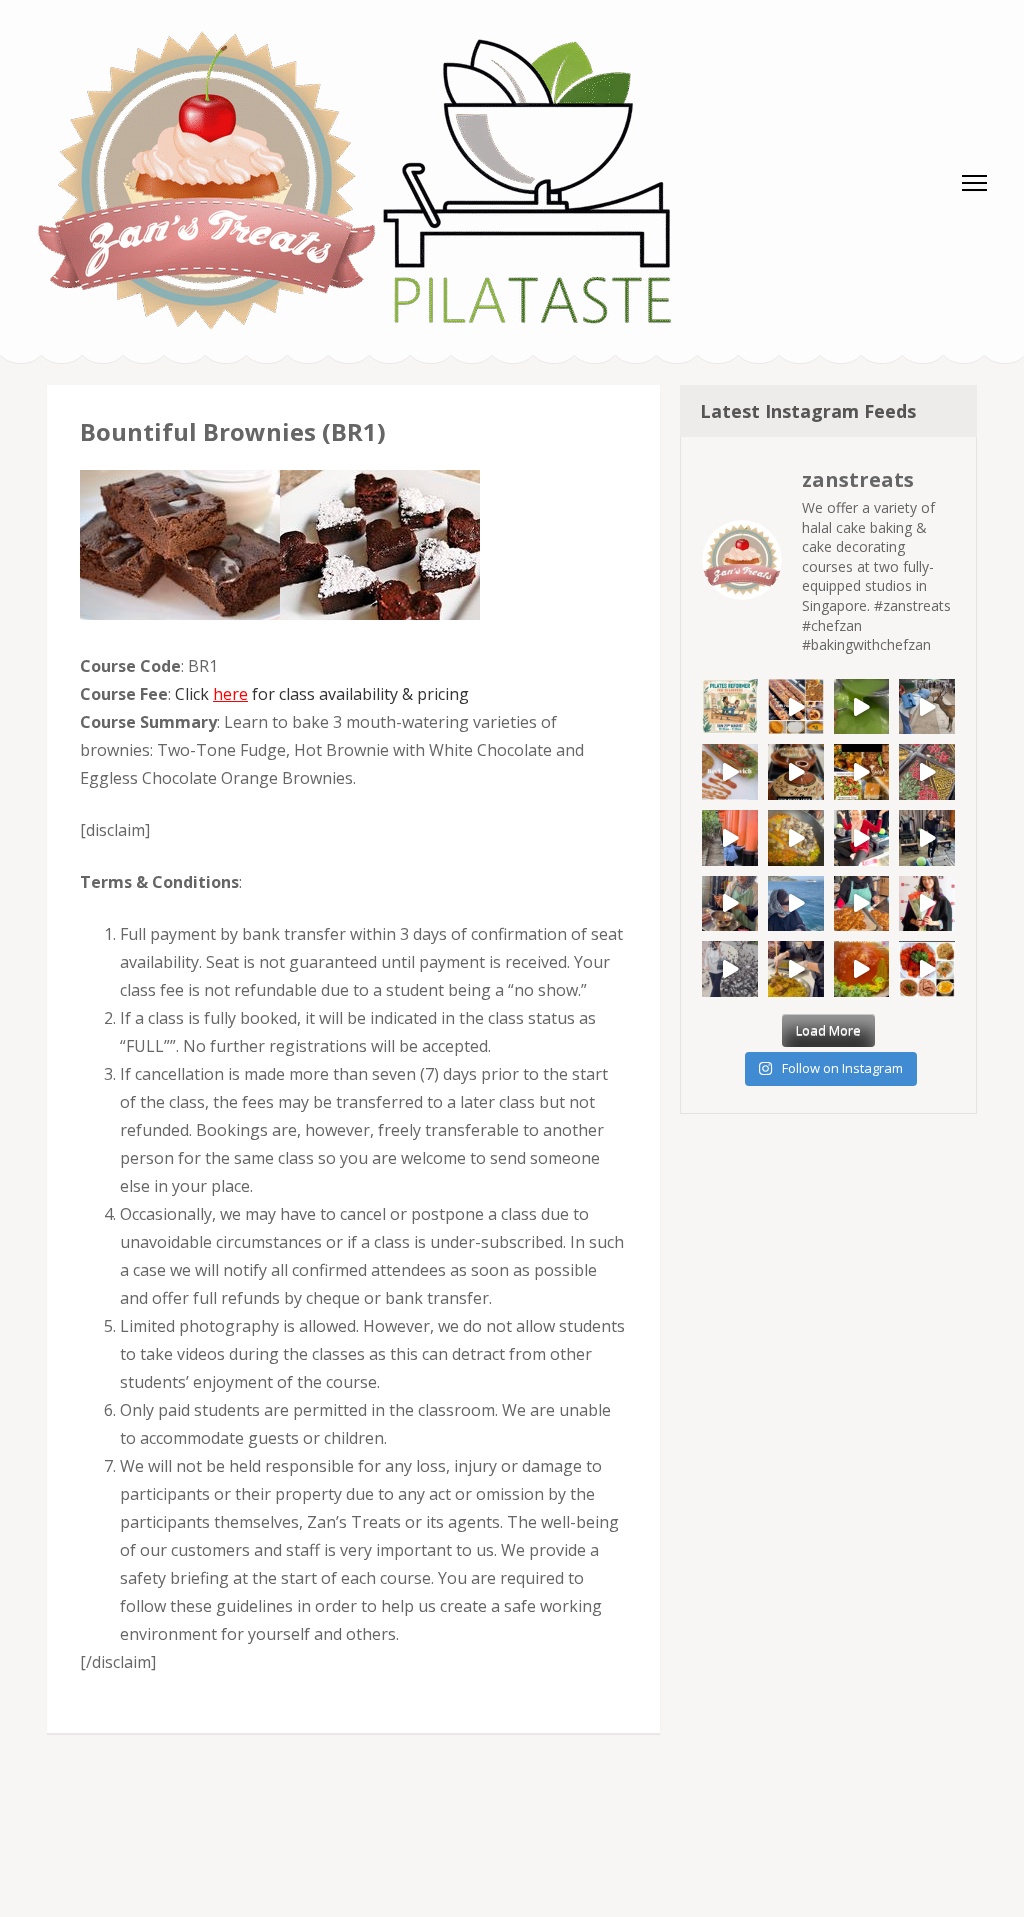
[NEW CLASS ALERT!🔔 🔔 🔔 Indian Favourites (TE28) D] (927, 969)
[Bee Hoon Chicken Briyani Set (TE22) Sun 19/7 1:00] (862, 969)
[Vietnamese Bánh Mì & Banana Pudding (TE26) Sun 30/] (730, 772)
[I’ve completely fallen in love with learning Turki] (730, 904)
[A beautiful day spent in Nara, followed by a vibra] (927, 707)
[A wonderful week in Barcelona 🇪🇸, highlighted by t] (730, 969)
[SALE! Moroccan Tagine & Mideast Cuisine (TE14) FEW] (796, 772)
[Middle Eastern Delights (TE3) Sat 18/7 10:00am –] (796, 969)
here (230, 694)
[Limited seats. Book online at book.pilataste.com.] (730, 707)
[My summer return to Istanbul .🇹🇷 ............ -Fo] (862, 904)
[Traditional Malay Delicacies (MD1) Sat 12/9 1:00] (862, 707)
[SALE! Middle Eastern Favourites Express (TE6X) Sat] (862, 772)
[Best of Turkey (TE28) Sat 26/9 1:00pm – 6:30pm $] (796, 707)
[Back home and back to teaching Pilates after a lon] (927, 838)
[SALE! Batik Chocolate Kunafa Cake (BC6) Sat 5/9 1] (927, 772)
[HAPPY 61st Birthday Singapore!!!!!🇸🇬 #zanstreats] (862, 838)
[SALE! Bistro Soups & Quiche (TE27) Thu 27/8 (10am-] (796, 838)
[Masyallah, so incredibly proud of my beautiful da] (927, 904)
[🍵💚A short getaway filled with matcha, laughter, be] (730, 838)
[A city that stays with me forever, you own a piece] (796, 904)
